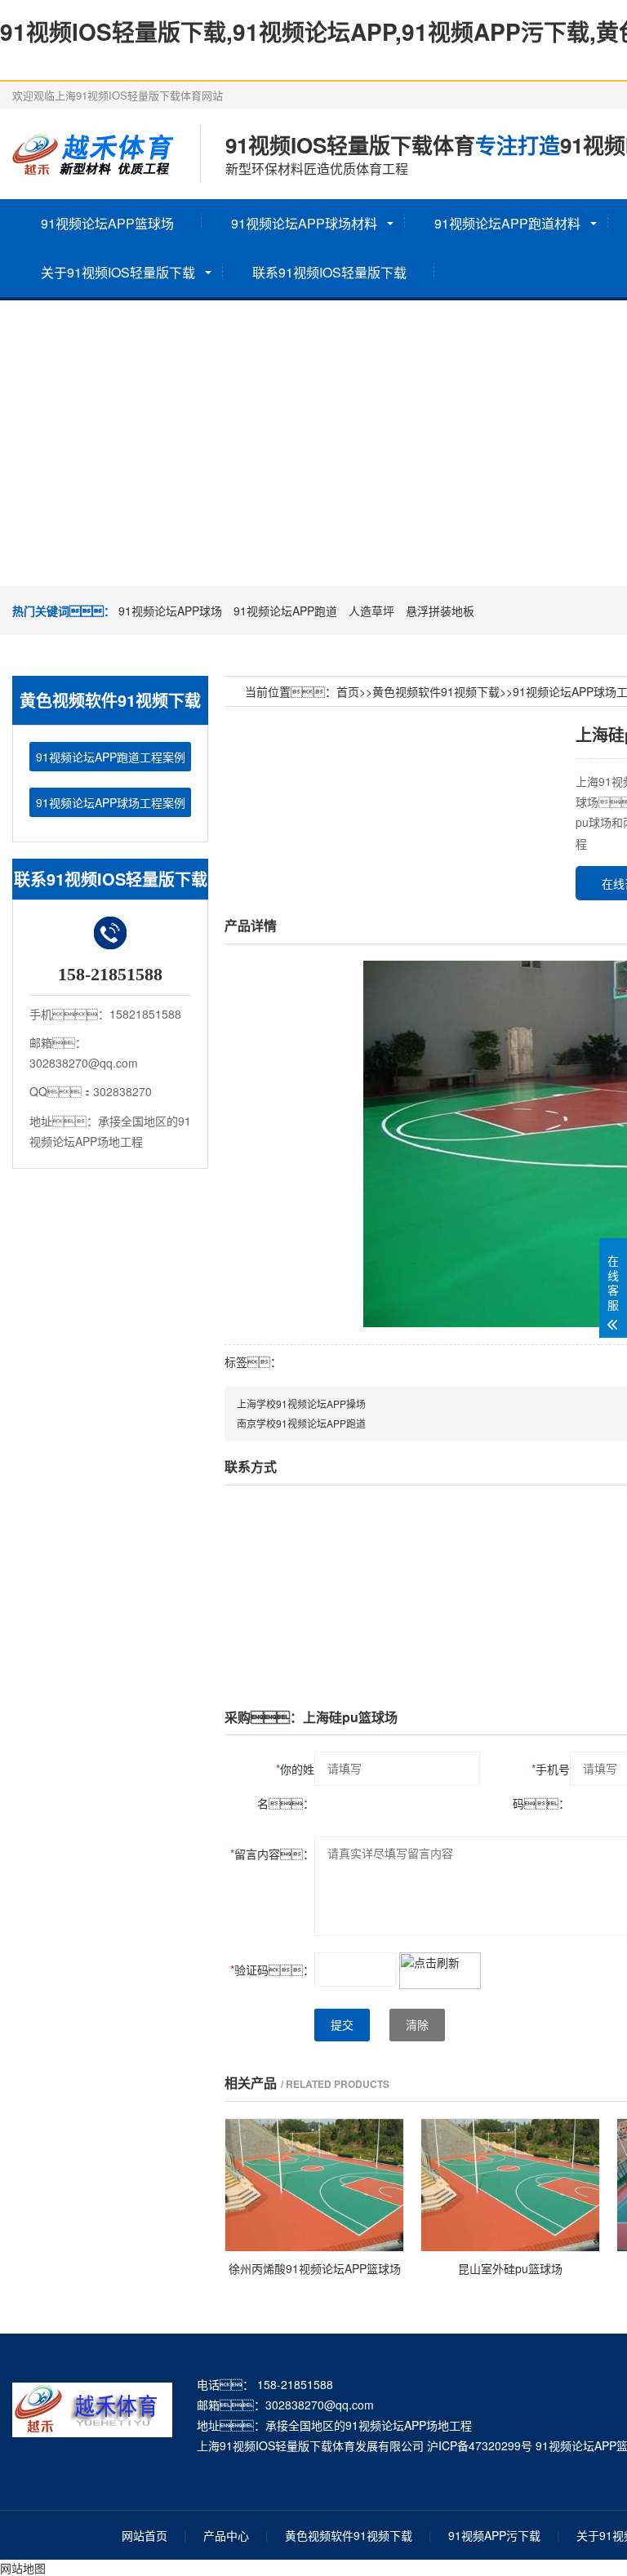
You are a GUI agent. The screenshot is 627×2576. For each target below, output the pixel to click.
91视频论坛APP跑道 (285, 611)
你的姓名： (286, 1786)
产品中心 (226, 2535)
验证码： (272, 1970)
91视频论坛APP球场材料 (304, 223)
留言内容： (272, 1854)
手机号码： (541, 1786)
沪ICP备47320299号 (480, 2445)
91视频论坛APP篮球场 (107, 223)
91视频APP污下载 (494, 2535)
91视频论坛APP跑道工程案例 (111, 757)
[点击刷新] (440, 1971)
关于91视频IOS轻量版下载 (118, 272)
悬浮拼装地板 (440, 611)
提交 (342, 2025)
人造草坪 (371, 611)
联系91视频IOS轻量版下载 (329, 272)
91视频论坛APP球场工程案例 (111, 802)
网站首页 (145, 2535)
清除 (417, 2025)
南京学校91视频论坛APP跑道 (301, 1423)
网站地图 (23, 2568)
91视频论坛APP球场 (170, 611)
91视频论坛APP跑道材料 (507, 223)
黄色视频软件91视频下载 (436, 691)
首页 (348, 691)
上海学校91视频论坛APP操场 (301, 1403)
